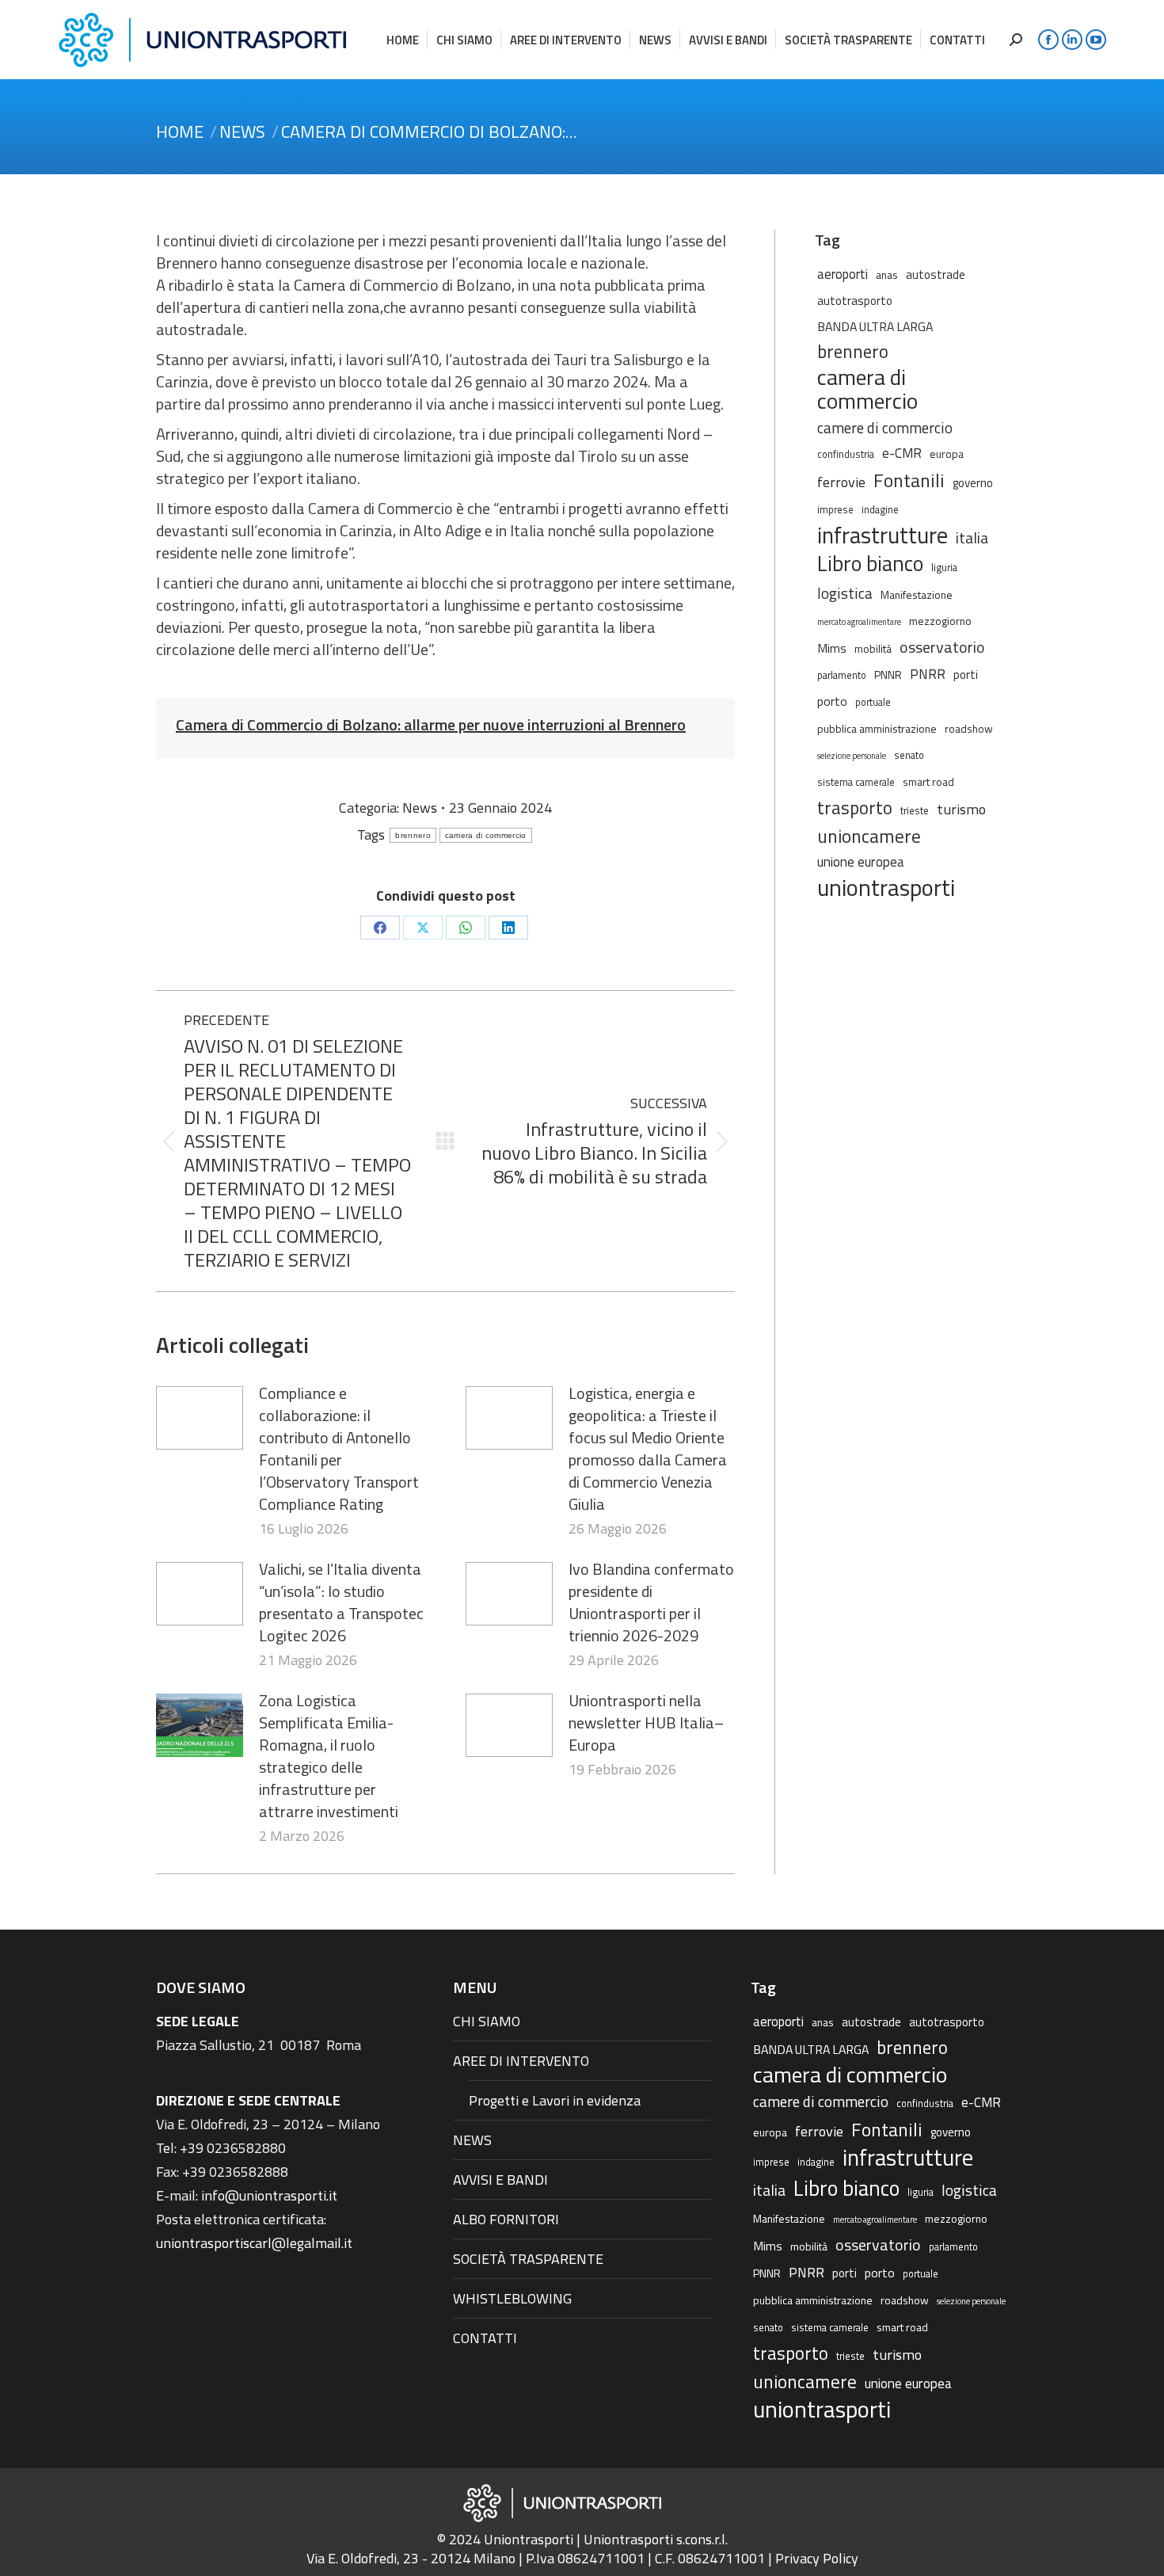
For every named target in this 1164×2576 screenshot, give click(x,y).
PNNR (888, 674)
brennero (413, 835)
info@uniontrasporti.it (269, 2195)
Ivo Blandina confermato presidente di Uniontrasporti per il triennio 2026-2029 (651, 1602)
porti (966, 674)
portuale (873, 702)
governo (973, 483)
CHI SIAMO (487, 2021)
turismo (961, 809)
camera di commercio (486, 835)
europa (947, 453)
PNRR (928, 674)
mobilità (873, 648)
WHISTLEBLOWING (512, 2298)
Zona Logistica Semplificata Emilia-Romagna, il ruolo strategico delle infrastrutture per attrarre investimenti (329, 1756)
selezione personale (852, 756)
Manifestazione (917, 594)
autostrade (936, 274)
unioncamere (869, 836)
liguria (944, 568)
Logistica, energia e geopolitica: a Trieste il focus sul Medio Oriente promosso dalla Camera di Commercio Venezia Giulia (648, 1449)
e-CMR (902, 453)
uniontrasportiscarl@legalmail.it (254, 2243)
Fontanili (909, 480)
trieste (915, 811)
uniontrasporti (886, 887)
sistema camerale (856, 782)
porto (832, 701)
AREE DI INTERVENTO (521, 2061)
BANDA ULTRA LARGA (875, 326)
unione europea (861, 862)
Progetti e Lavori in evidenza (555, 2100)
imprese (835, 510)
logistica (845, 593)
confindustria (846, 454)
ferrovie (841, 482)
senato (909, 755)
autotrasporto (855, 301)
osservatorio (942, 647)
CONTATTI (485, 2338)
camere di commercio (885, 427)
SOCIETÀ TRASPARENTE (528, 2259)
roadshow (969, 728)
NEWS (472, 2140)
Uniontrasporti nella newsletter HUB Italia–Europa (646, 1723)
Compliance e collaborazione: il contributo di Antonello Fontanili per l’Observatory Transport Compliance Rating (339, 1449)
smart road (928, 781)
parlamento (842, 675)
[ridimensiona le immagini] (200, 1418)
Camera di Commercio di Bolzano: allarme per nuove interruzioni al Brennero (431, 724)
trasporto (855, 808)
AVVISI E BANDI (500, 2180)
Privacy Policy (817, 2558)
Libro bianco (870, 563)
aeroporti (843, 274)
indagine (880, 510)
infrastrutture (883, 535)
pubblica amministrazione (877, 728)
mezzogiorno (940, 621)
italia (972, 538)
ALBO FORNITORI (506, 2219)
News (420, 808)
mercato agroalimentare (859, 622)
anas (887, 274)
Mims (832, 648)
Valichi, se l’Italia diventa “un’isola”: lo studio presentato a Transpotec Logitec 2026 (341, 1602)
